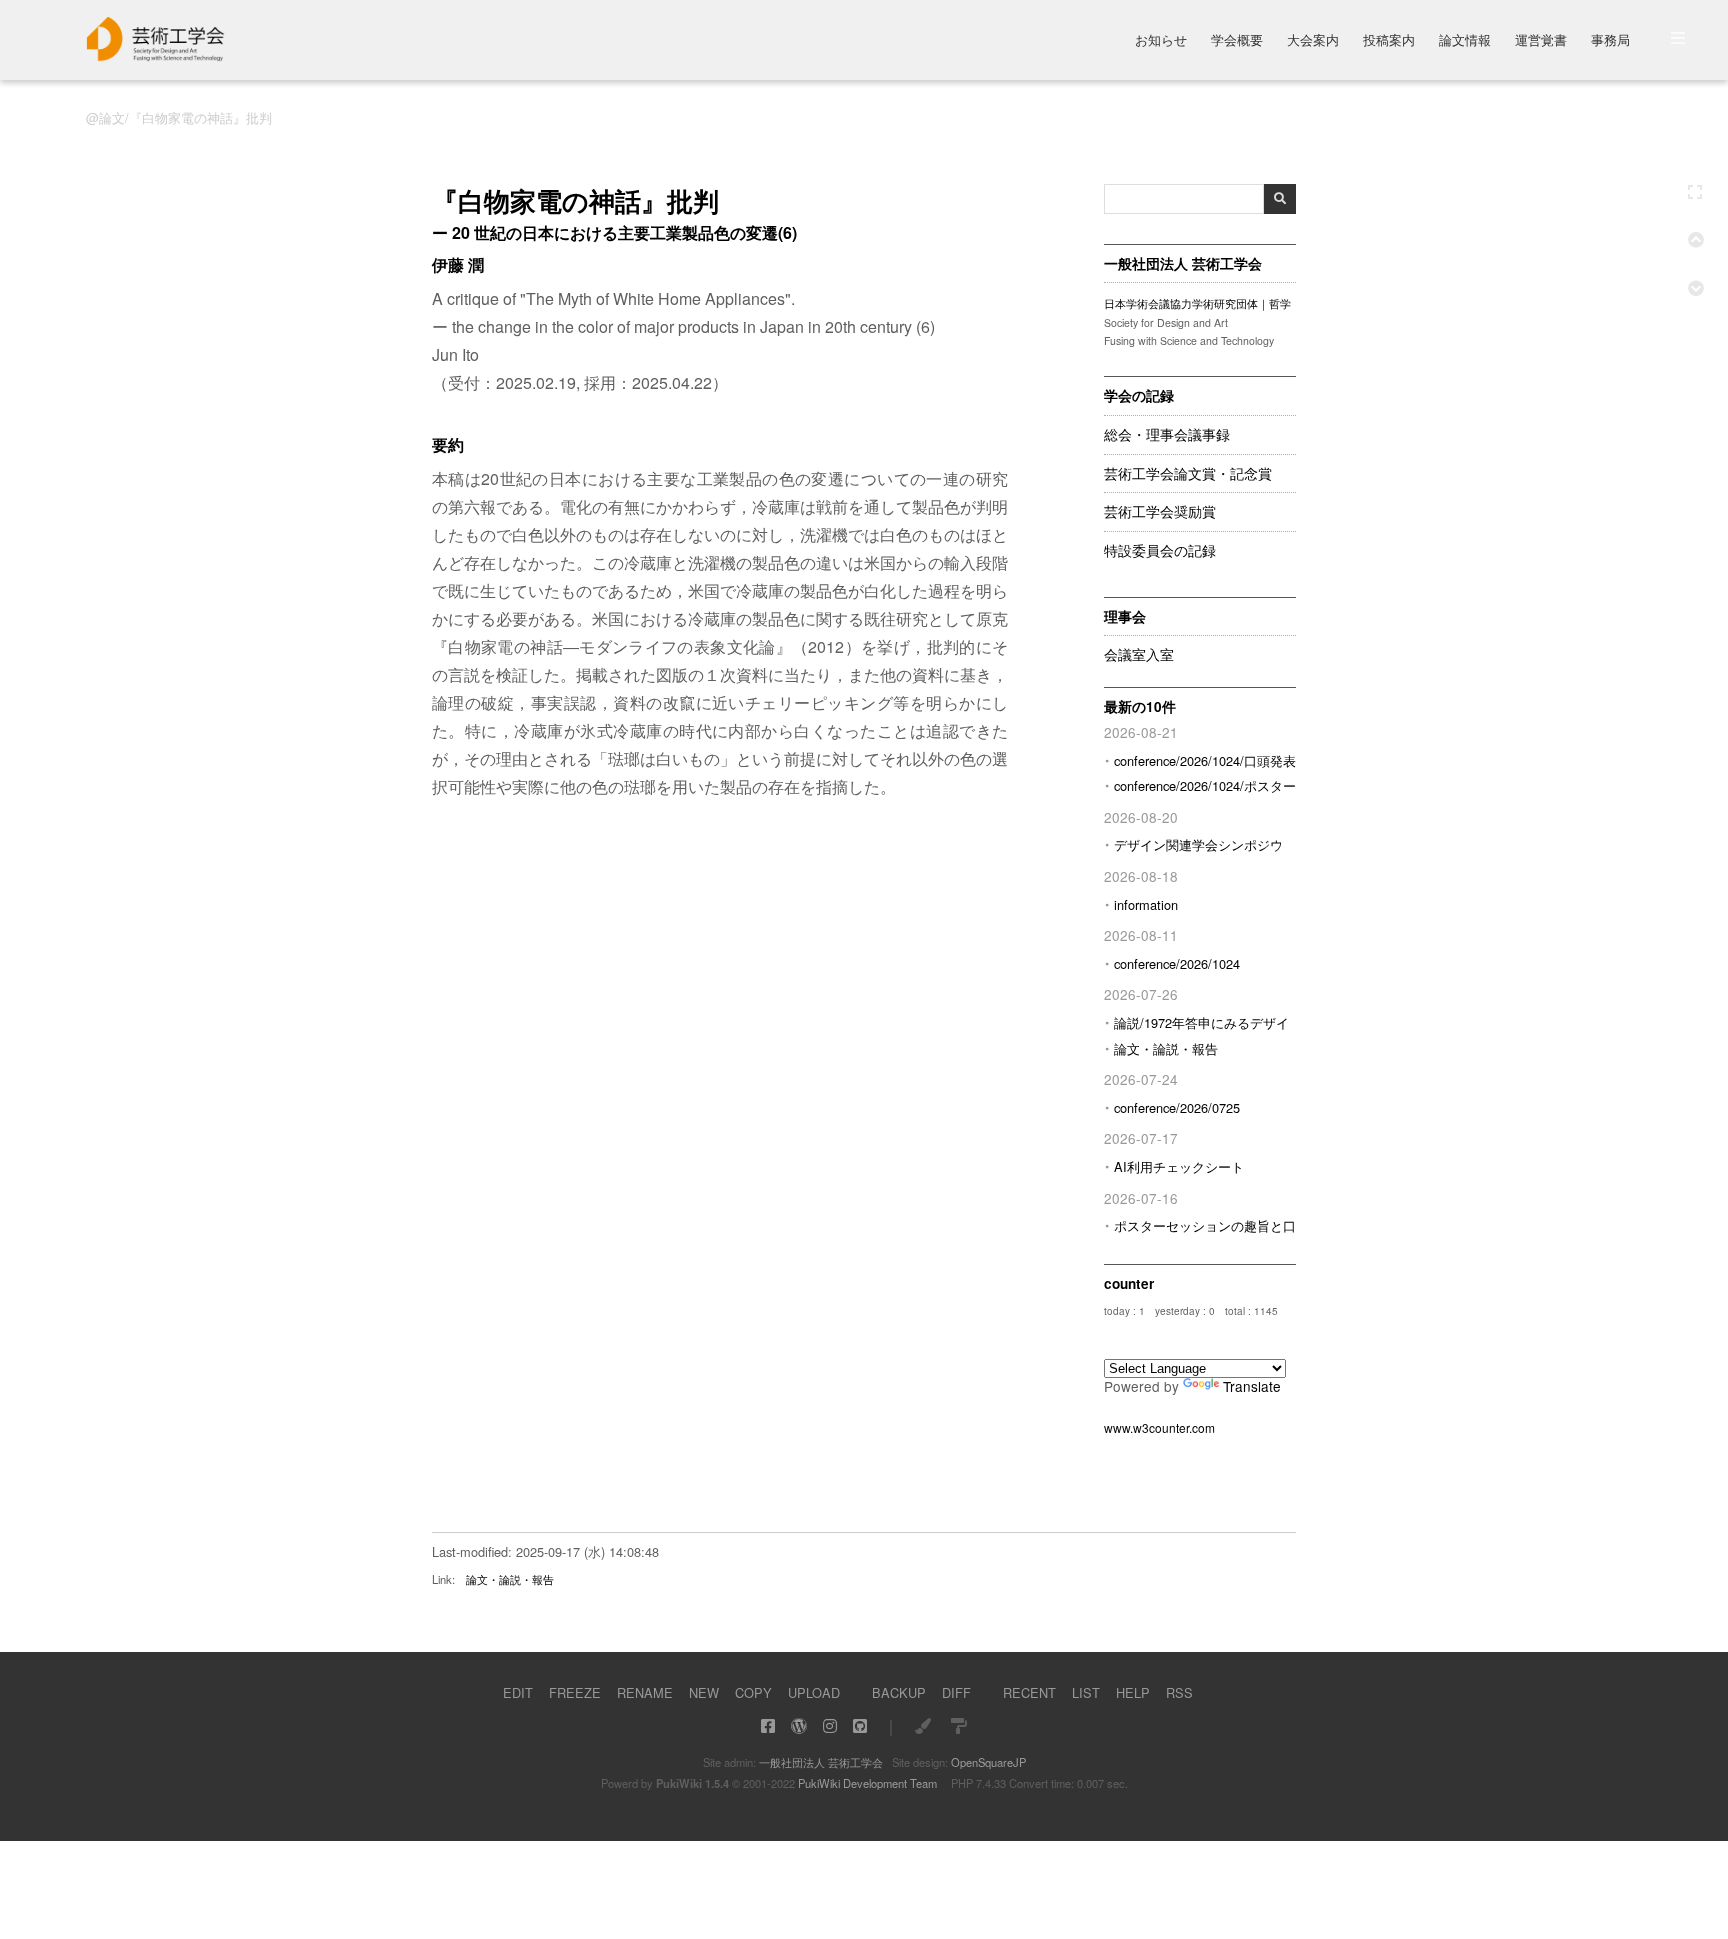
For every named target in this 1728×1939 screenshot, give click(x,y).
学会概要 (1237, 41)
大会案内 (1313, 41)
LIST (1086, 1692)
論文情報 (1465, 41)
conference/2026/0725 (1177, 1107)
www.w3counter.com (1159, 1427)
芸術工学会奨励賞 (1160, 512)
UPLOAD (814, 1692)
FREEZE (575, 1692)
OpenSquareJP (988, 1762)
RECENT (1029, 1692)
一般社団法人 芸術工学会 (821, 1762)
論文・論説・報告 (1166, 1048)
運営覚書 (1541, 41)
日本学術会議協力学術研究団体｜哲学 (1197, 303)
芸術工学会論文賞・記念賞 (1188, 474)
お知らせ (1161, 41)
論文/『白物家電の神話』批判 (185, 117)
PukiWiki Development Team (867, 1783)
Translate (1252, 1386)
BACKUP (899, 1692)
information (1146, 904)
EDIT (518, 1692)
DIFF (956, 1692)
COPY (753, 1692)
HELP (1133, 1692)
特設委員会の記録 (1160, 551)
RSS (1179, 1692)
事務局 (1610, 41)
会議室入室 (1139, 655)
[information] (156, 55)
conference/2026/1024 (1177, 963)
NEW (704, 1692)
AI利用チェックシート (1179, 1166)
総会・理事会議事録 (1167, 435)
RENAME (645, 1692)
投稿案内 (1389, 41)
